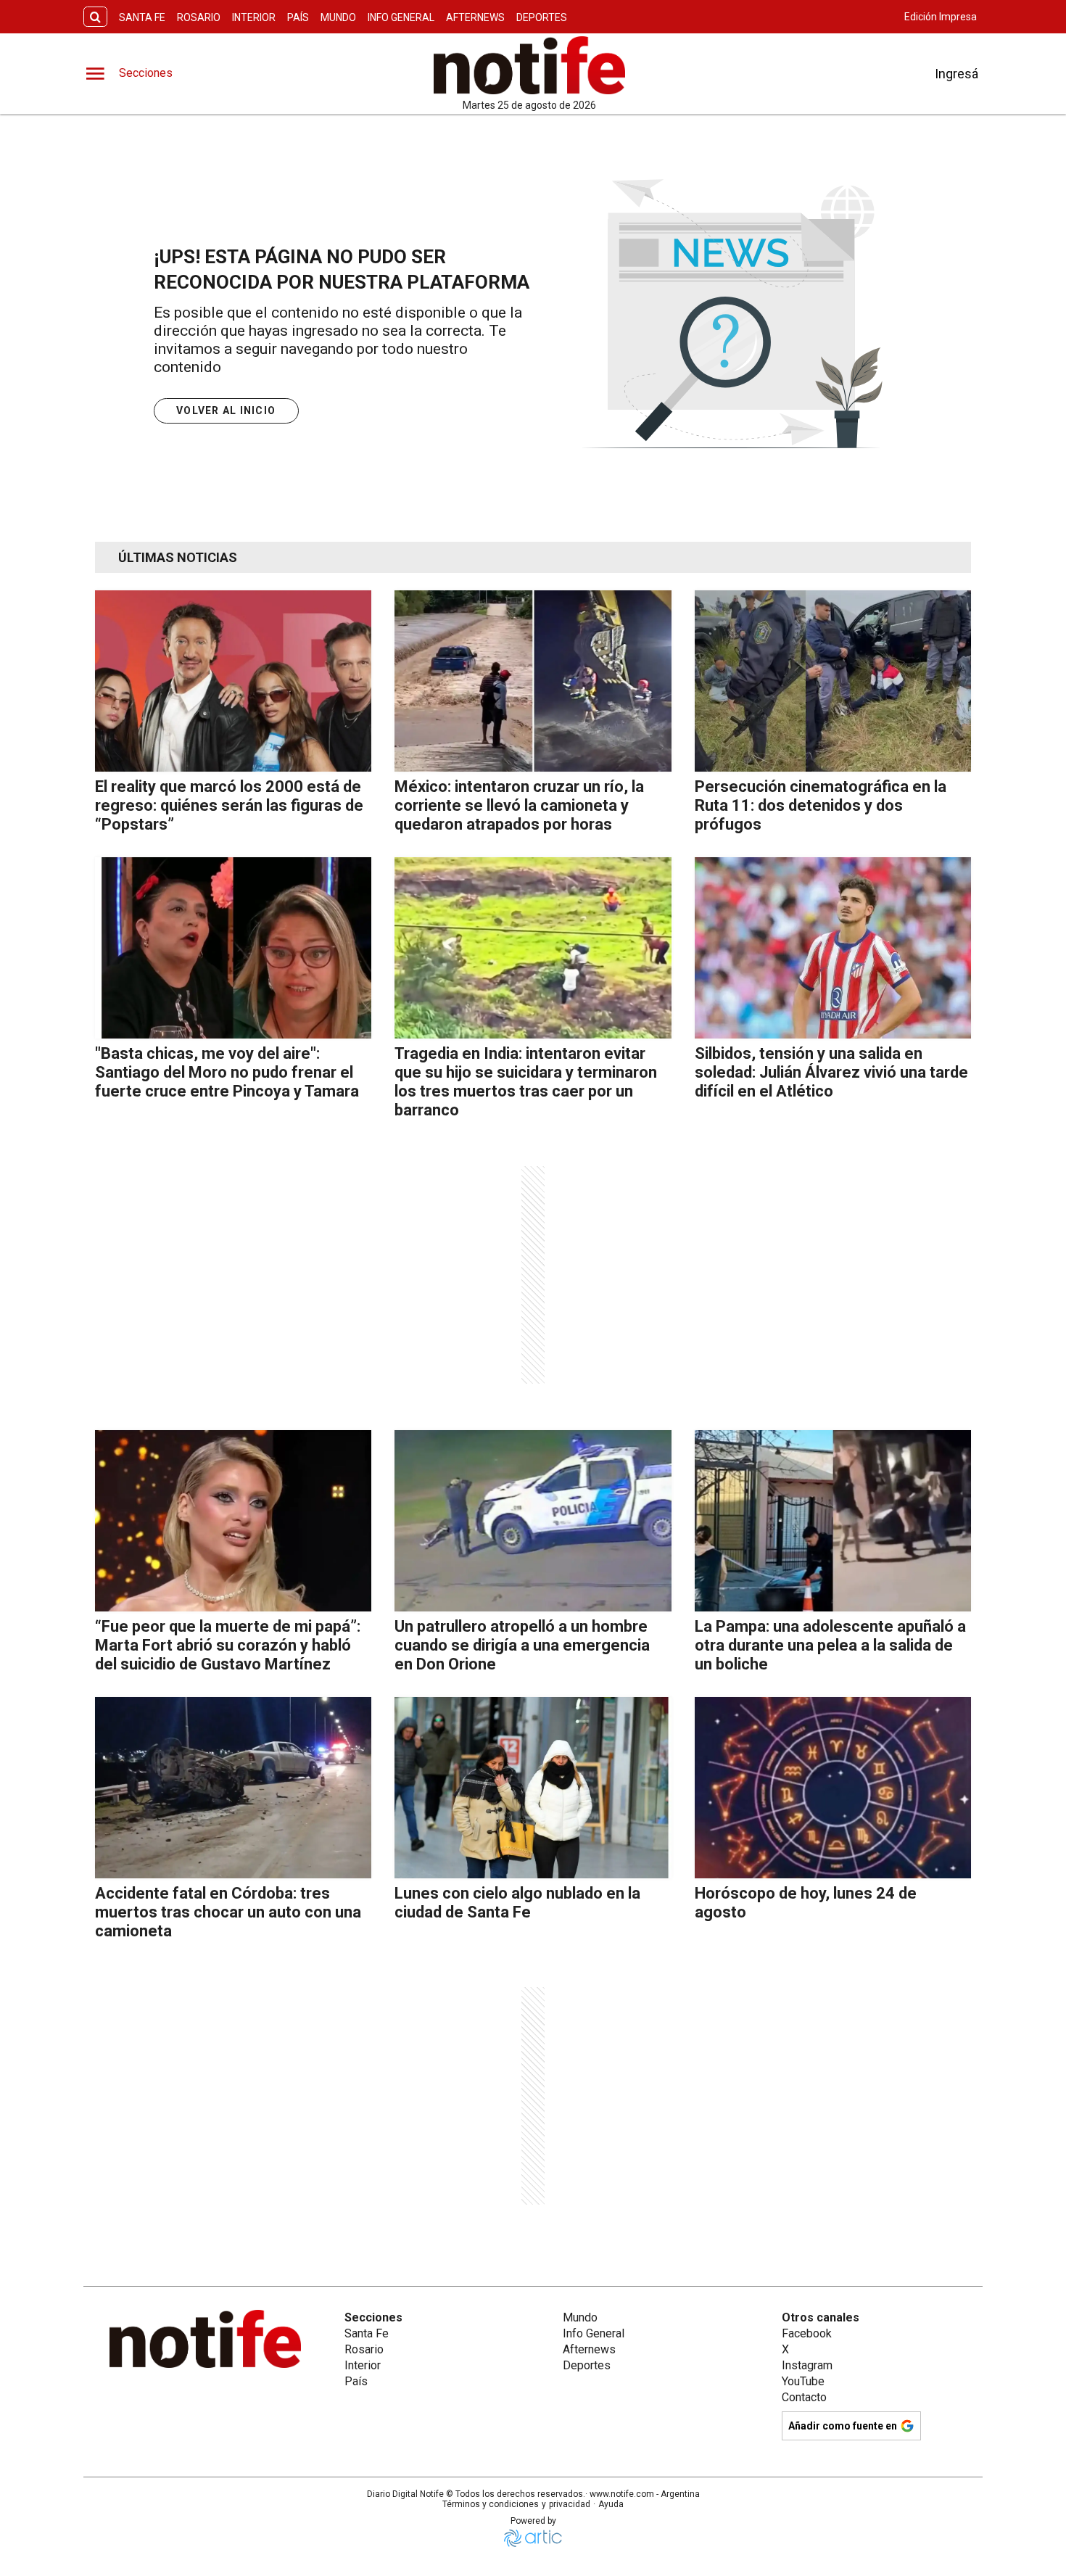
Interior (254, 17)
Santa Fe (142, 17)
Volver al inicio (226, 410)
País (298, 17)
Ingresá (956, 74)
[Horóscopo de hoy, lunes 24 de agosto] (833, 1788)
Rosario (199, 17)
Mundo (338, 17)
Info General (401, 17)
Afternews (475, 17)
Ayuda (611, 2504)
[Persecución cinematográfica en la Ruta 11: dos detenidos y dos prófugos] (833, 681)
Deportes (542, 17)
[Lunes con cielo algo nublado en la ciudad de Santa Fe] (533, 1788)
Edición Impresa (941, 17)
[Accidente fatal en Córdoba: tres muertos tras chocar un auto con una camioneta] (233, 1788)
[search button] (95, 17)
